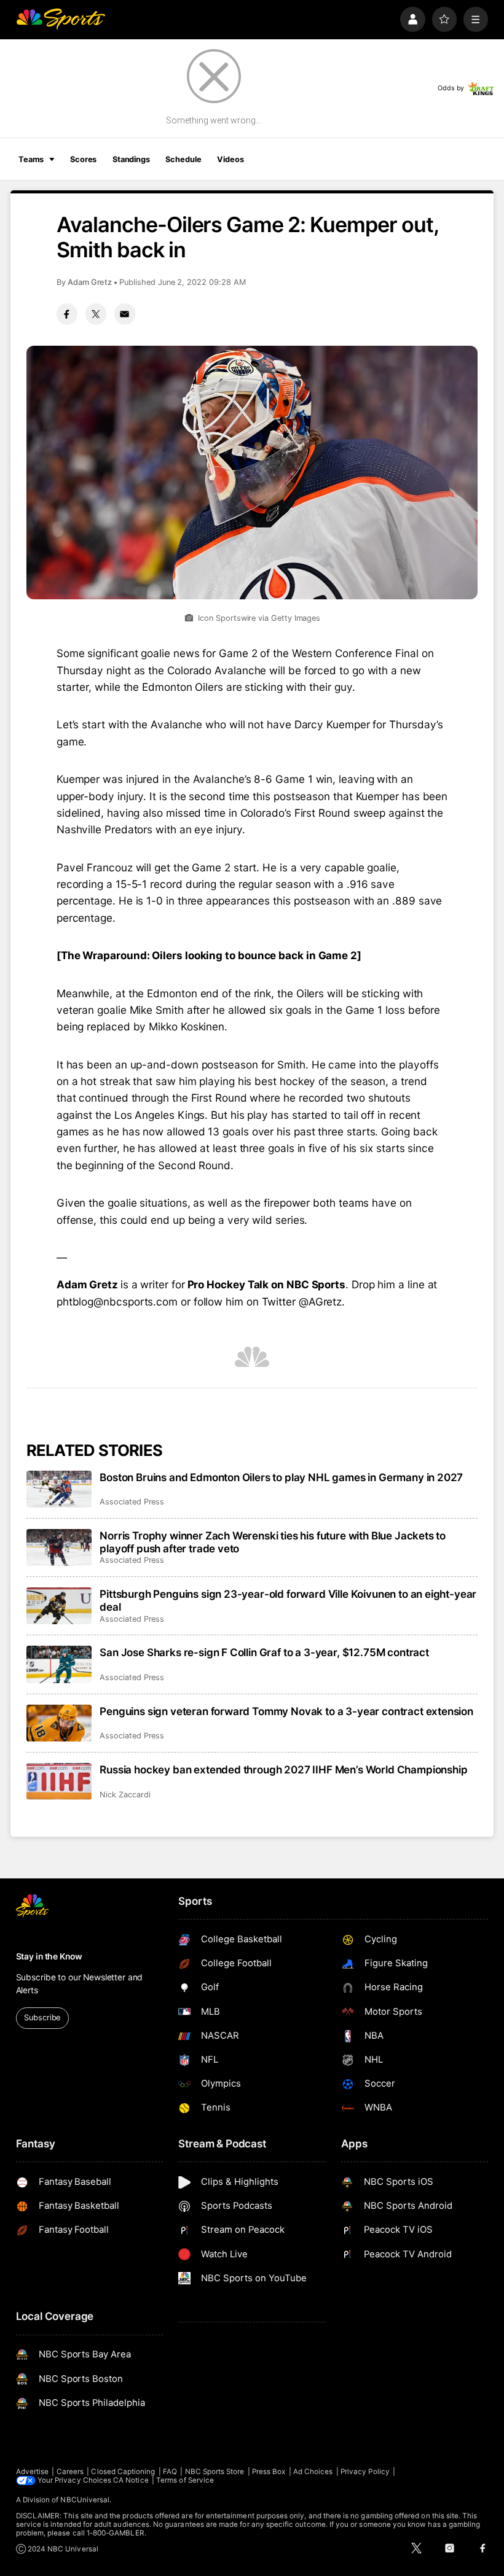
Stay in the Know (49, 1956)
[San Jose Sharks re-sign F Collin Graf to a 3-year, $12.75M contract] (59, 1664)
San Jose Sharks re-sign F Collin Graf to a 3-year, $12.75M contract (264, 1652)
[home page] (61, 19)
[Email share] (125, 314)
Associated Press (132, 1502)
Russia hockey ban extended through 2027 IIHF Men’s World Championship (283, 1769)
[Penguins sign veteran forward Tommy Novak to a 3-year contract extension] (59, 1723)
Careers (70, 2472)
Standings (131, 159)
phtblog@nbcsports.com (117, 1302)
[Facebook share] (67, 314)
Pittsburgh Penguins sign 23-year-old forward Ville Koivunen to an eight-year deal (288, 1600)
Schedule (183, 159)
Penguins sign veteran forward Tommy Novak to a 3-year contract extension (286, 1711)
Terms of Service (185, 2480)
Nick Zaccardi (125, 1795)
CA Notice (131, 2480)
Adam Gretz (90, 282)
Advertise (33, 2472)
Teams (31, 159)
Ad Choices (313, 2472)
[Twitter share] (96, 314)
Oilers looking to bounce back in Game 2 (254, 955)
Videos (230, 159)
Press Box (269, 2472)
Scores (83, 159)
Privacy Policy (365, 2472)
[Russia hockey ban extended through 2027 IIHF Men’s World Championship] (59, 1781)
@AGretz (320, 1302)
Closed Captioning (123, 2472)
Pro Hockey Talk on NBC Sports (267, 1284)
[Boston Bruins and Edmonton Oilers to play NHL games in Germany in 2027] (59, 1489)
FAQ (170, 2472)
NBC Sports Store (215, 2472)
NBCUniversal (85, 2500)
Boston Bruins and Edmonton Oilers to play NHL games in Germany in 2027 (281, 1477)
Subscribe (42, 2018)
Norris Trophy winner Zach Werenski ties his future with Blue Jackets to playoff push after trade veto (273, 1542)
